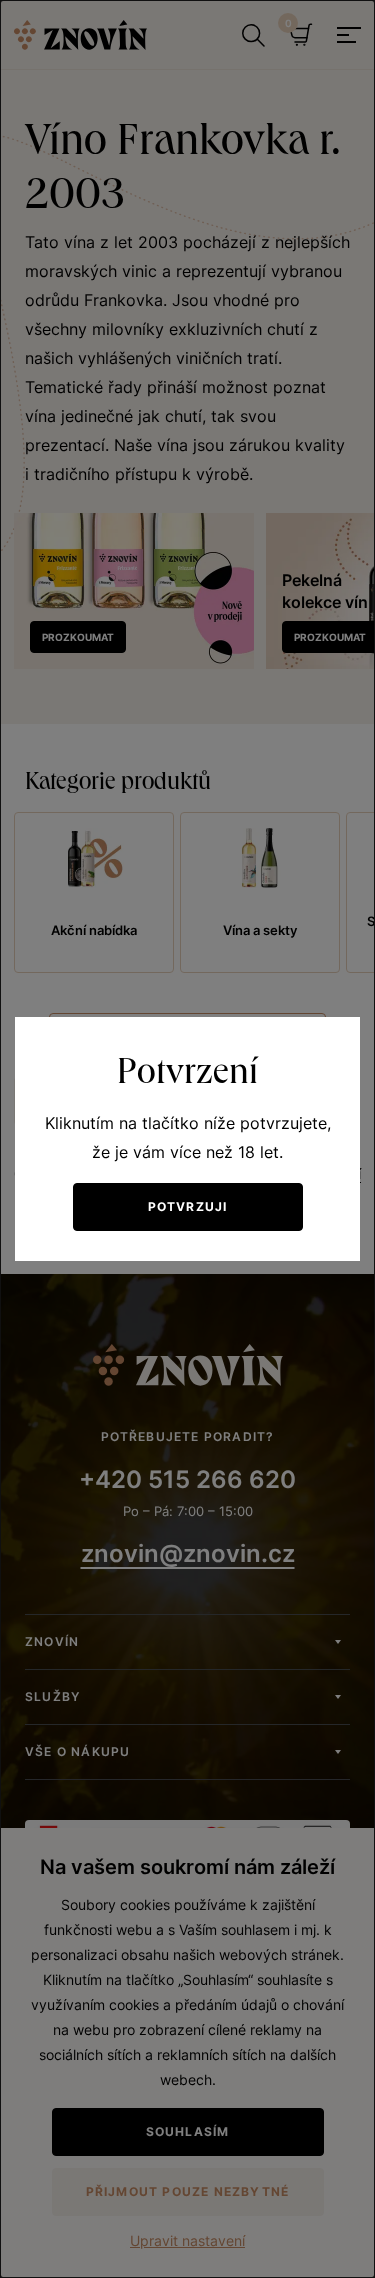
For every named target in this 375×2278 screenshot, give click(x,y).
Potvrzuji (188, 1206)
